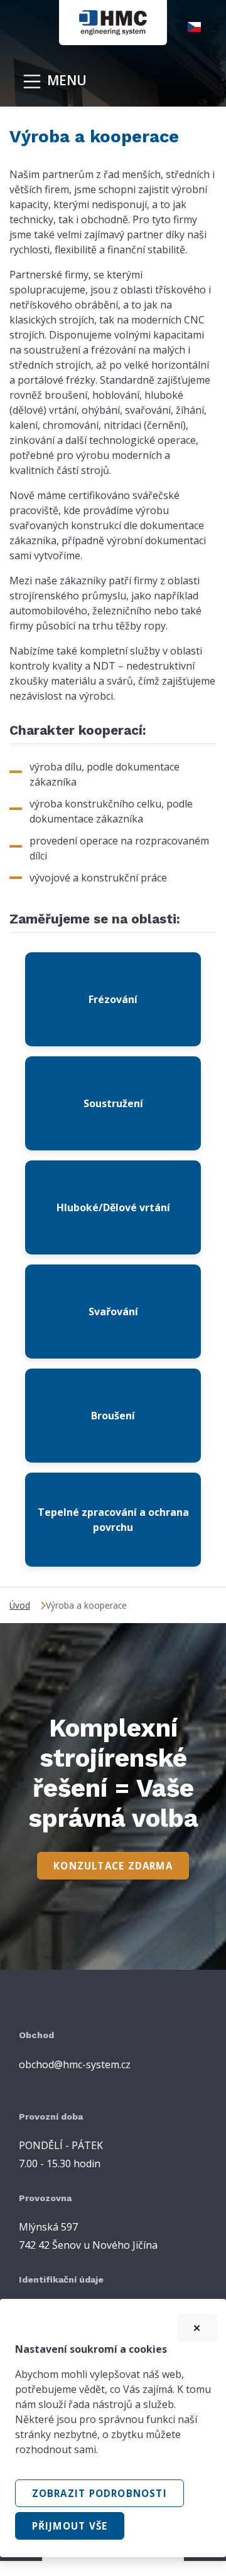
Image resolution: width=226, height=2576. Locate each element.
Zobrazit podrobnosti (100, 2493)
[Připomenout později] (197, 2328)
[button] (202, 27)
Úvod (20, 1605)
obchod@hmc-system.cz (75, 2064)
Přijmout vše (70, 2526)
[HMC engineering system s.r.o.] (113, 21)
